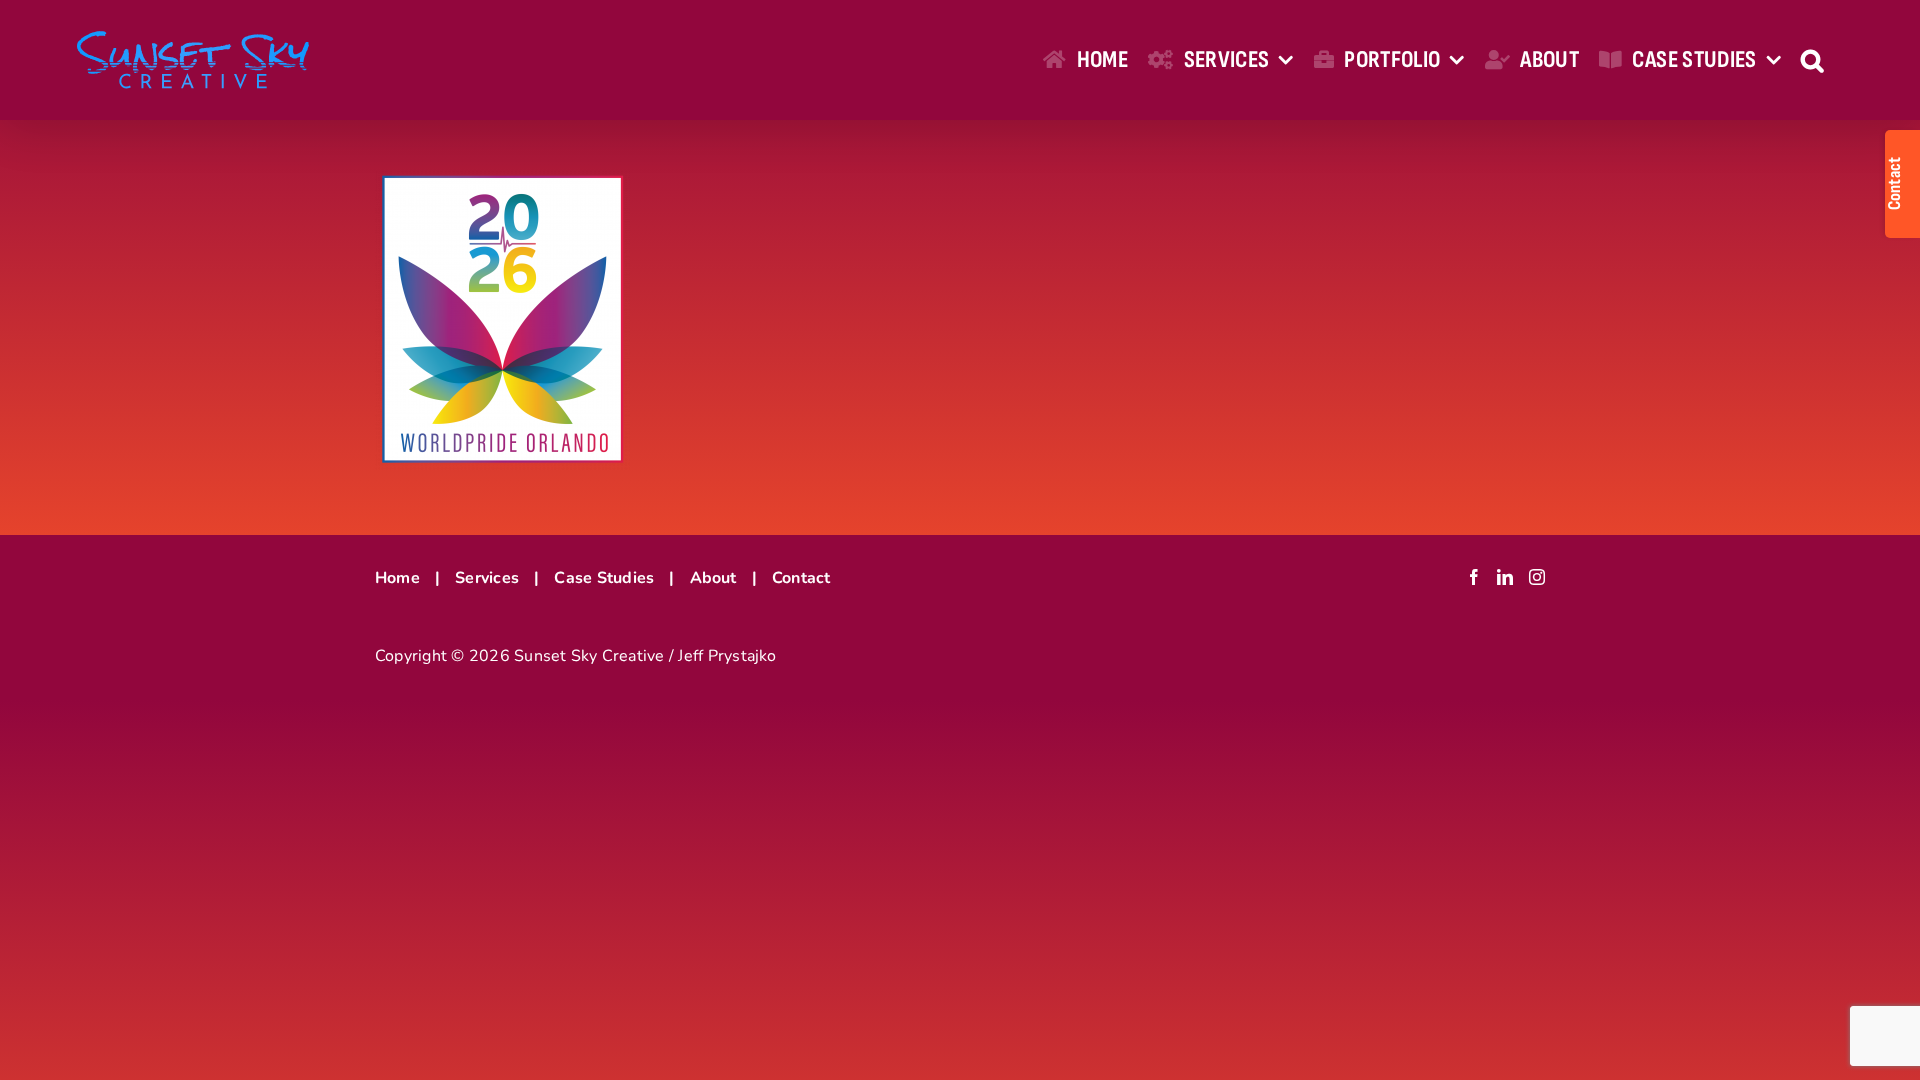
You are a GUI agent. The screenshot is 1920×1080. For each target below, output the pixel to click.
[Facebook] (1474, 577)
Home (397, 578)
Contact (801, 578)
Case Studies (604, 578)
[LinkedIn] (1505, 577)
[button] (1812, 60)
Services (487, 578)
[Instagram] (1537, 577)
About (713, 578)
